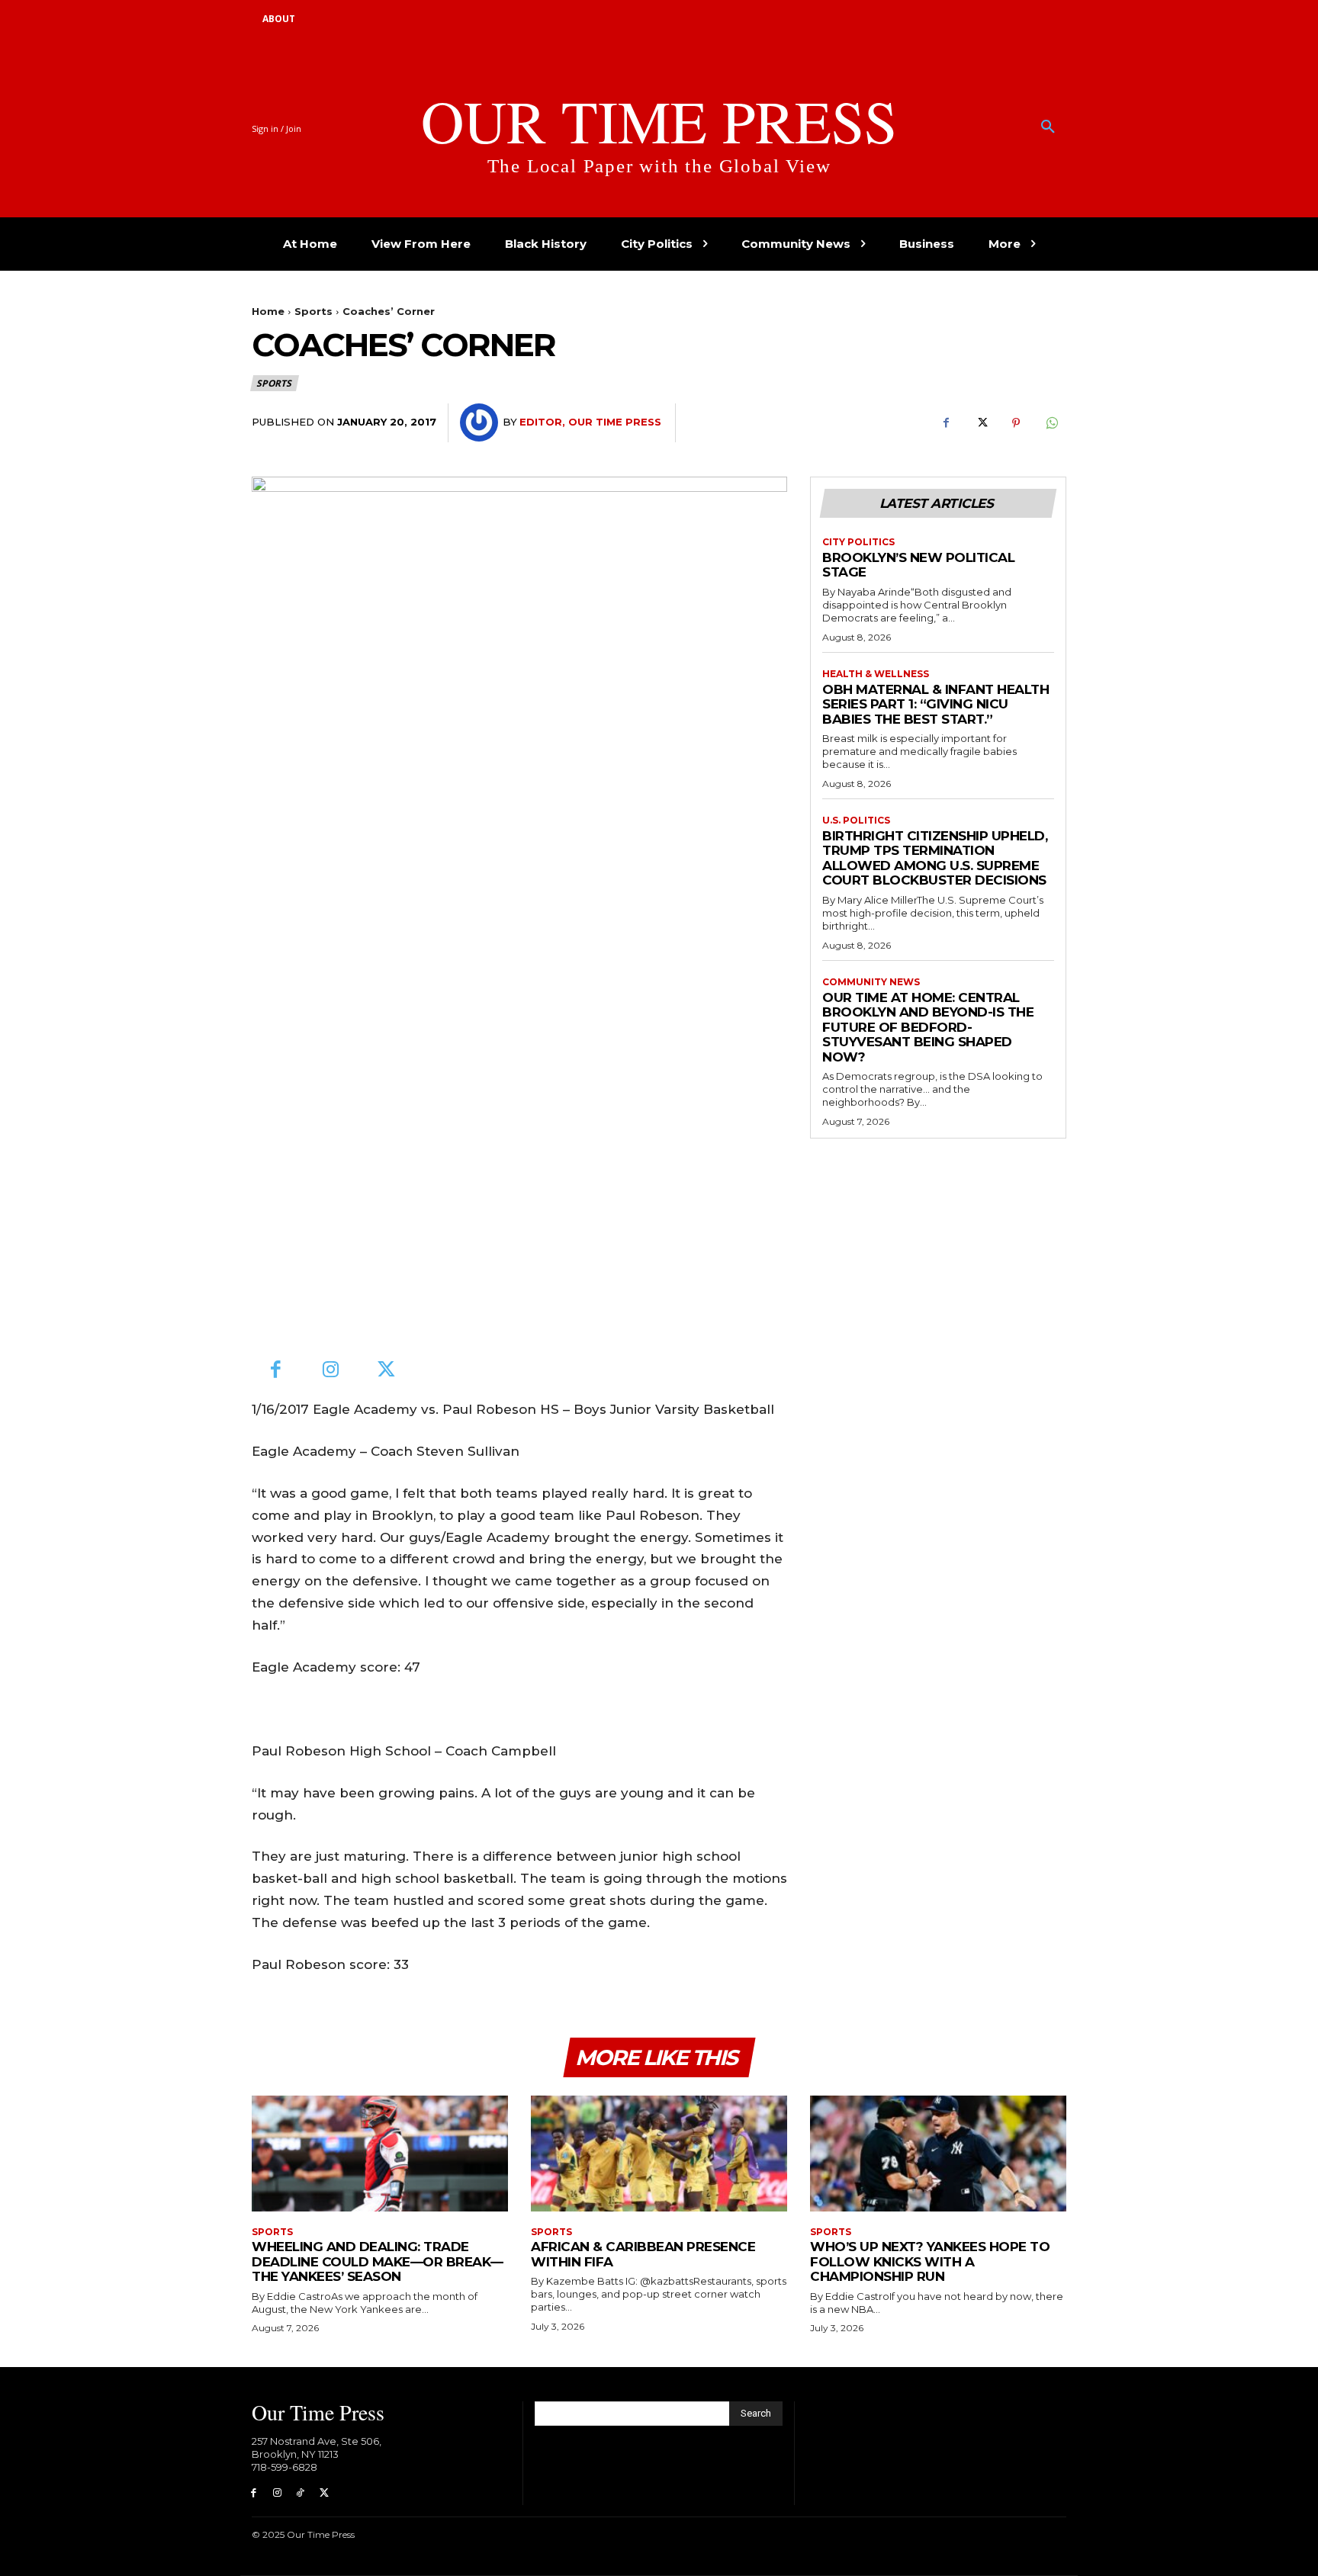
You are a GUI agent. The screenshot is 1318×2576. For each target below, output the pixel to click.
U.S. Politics (856, 821)
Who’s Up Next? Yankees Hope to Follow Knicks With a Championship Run (930, 2261)
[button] (1048, 127)
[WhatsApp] (1051, 423)
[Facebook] (946, 423)
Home (268, 311)
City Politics (858, 542)
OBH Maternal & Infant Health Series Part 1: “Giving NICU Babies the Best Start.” (935, 704)
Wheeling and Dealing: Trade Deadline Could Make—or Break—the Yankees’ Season (378, 2261)
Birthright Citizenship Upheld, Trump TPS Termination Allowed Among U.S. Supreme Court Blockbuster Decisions (935, 858)
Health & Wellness (876, 674)
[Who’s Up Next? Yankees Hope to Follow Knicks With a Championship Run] (938, 2153)
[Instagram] (331, 1371)
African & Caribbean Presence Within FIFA (643, 2254)
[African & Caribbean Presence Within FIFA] (659, 2153)
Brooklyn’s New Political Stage (918, 565)
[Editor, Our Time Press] (481, 422)
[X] (981, 423)
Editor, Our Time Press (590, 422)
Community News (871, 982)
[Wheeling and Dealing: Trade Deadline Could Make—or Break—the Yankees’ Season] (380, 2153)
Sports (313, 311)
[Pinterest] (1016, 423)
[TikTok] (301, 2493)
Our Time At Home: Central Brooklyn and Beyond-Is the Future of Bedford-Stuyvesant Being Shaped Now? (928, 1027)
